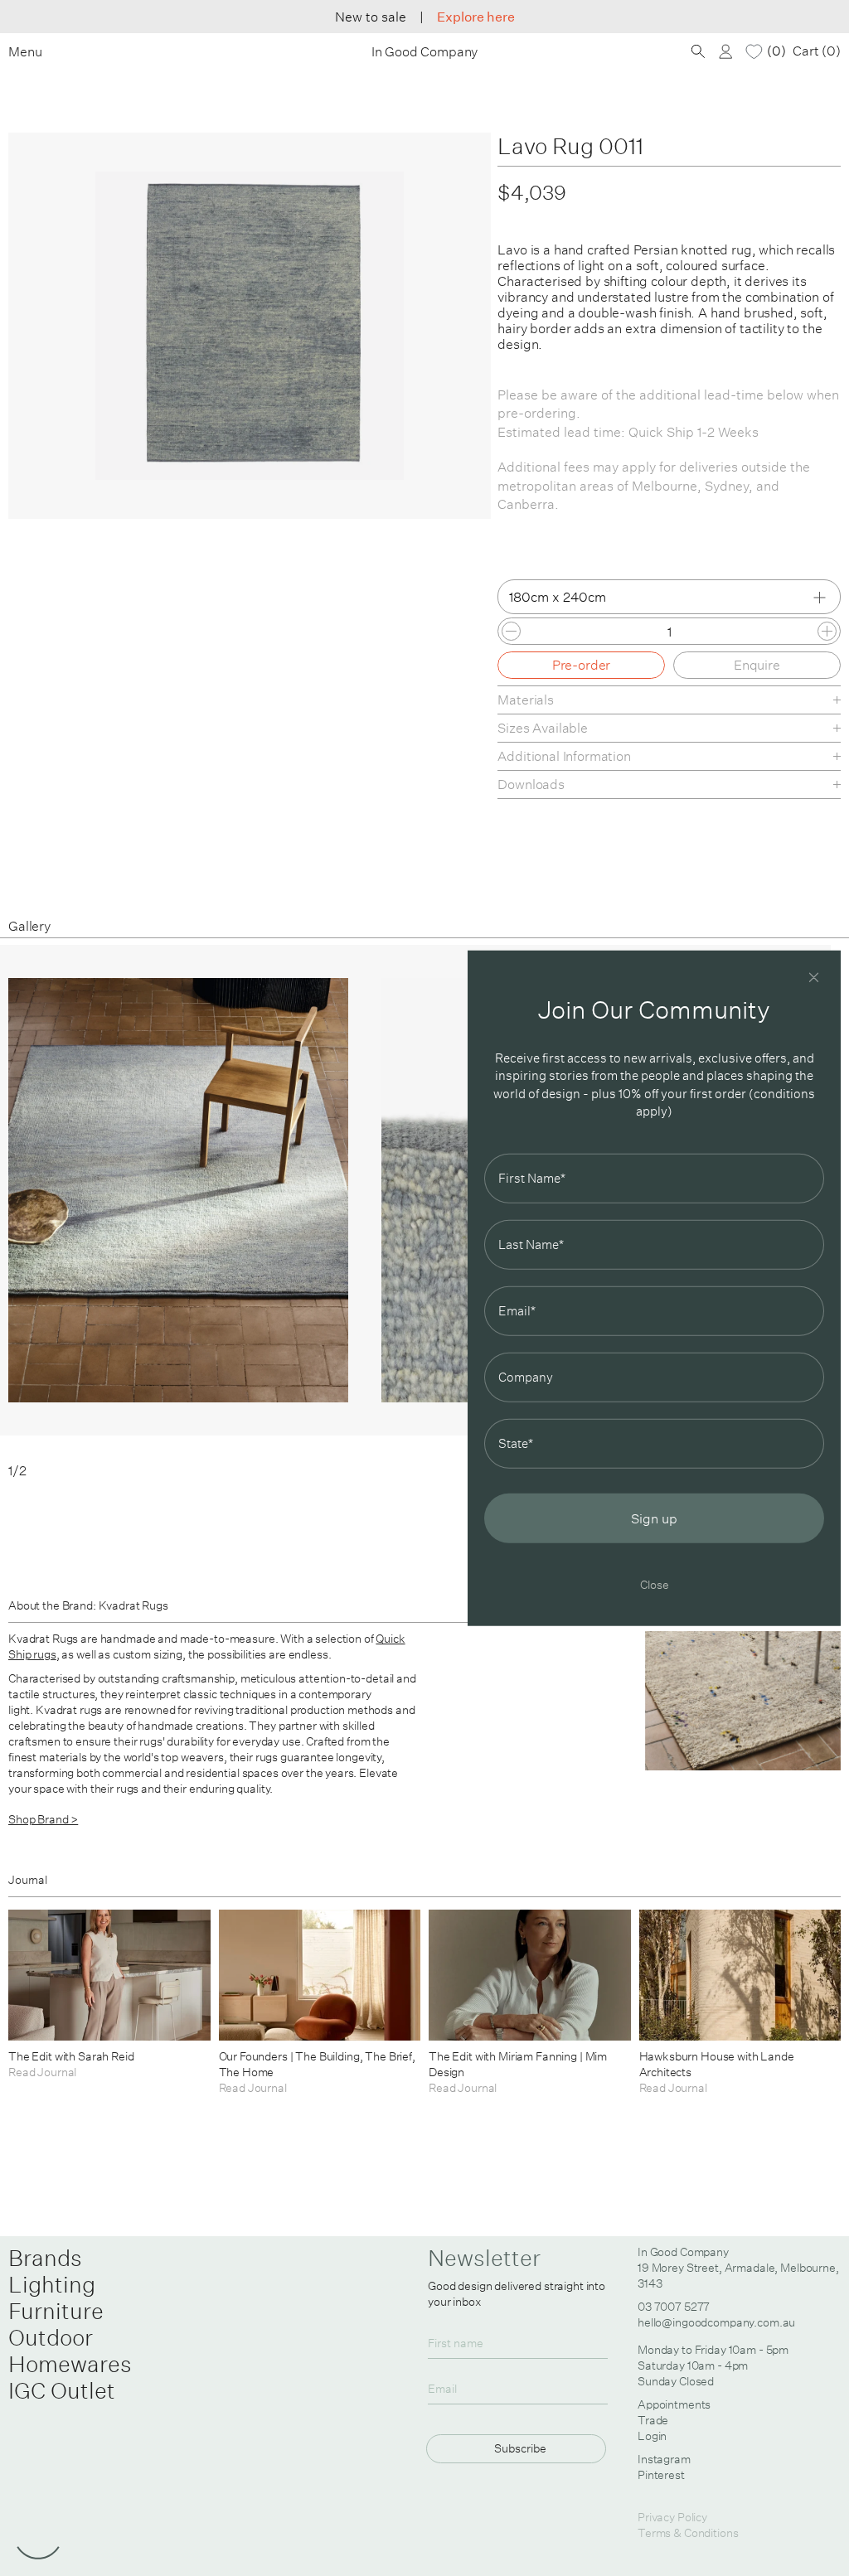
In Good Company (425, 52)
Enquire (757, 665)
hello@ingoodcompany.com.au (716, 2322)
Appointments (674, 2404)
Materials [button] (526, 700)
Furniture (56, 2311)
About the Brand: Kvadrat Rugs (88, 1605)
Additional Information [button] (564, 756)
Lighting (52, 2284)
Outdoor (51, 2337)
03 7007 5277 (674, 2307)
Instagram (664, 2459)
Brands (45, 2258)
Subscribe (520, 2448)
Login (652, 2436)
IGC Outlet (62, 2390)
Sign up (654, 1518)
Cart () (817, 51)
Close (655, 1583)
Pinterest (661, 2475)
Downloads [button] (531, 784)
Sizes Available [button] (543, 728)
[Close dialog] (814, 978)
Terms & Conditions (688, 2533)
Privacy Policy (672, 2517)
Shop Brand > (43, 1819)
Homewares (70, 2364)
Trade (653, 2420)
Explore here (476, 17)
